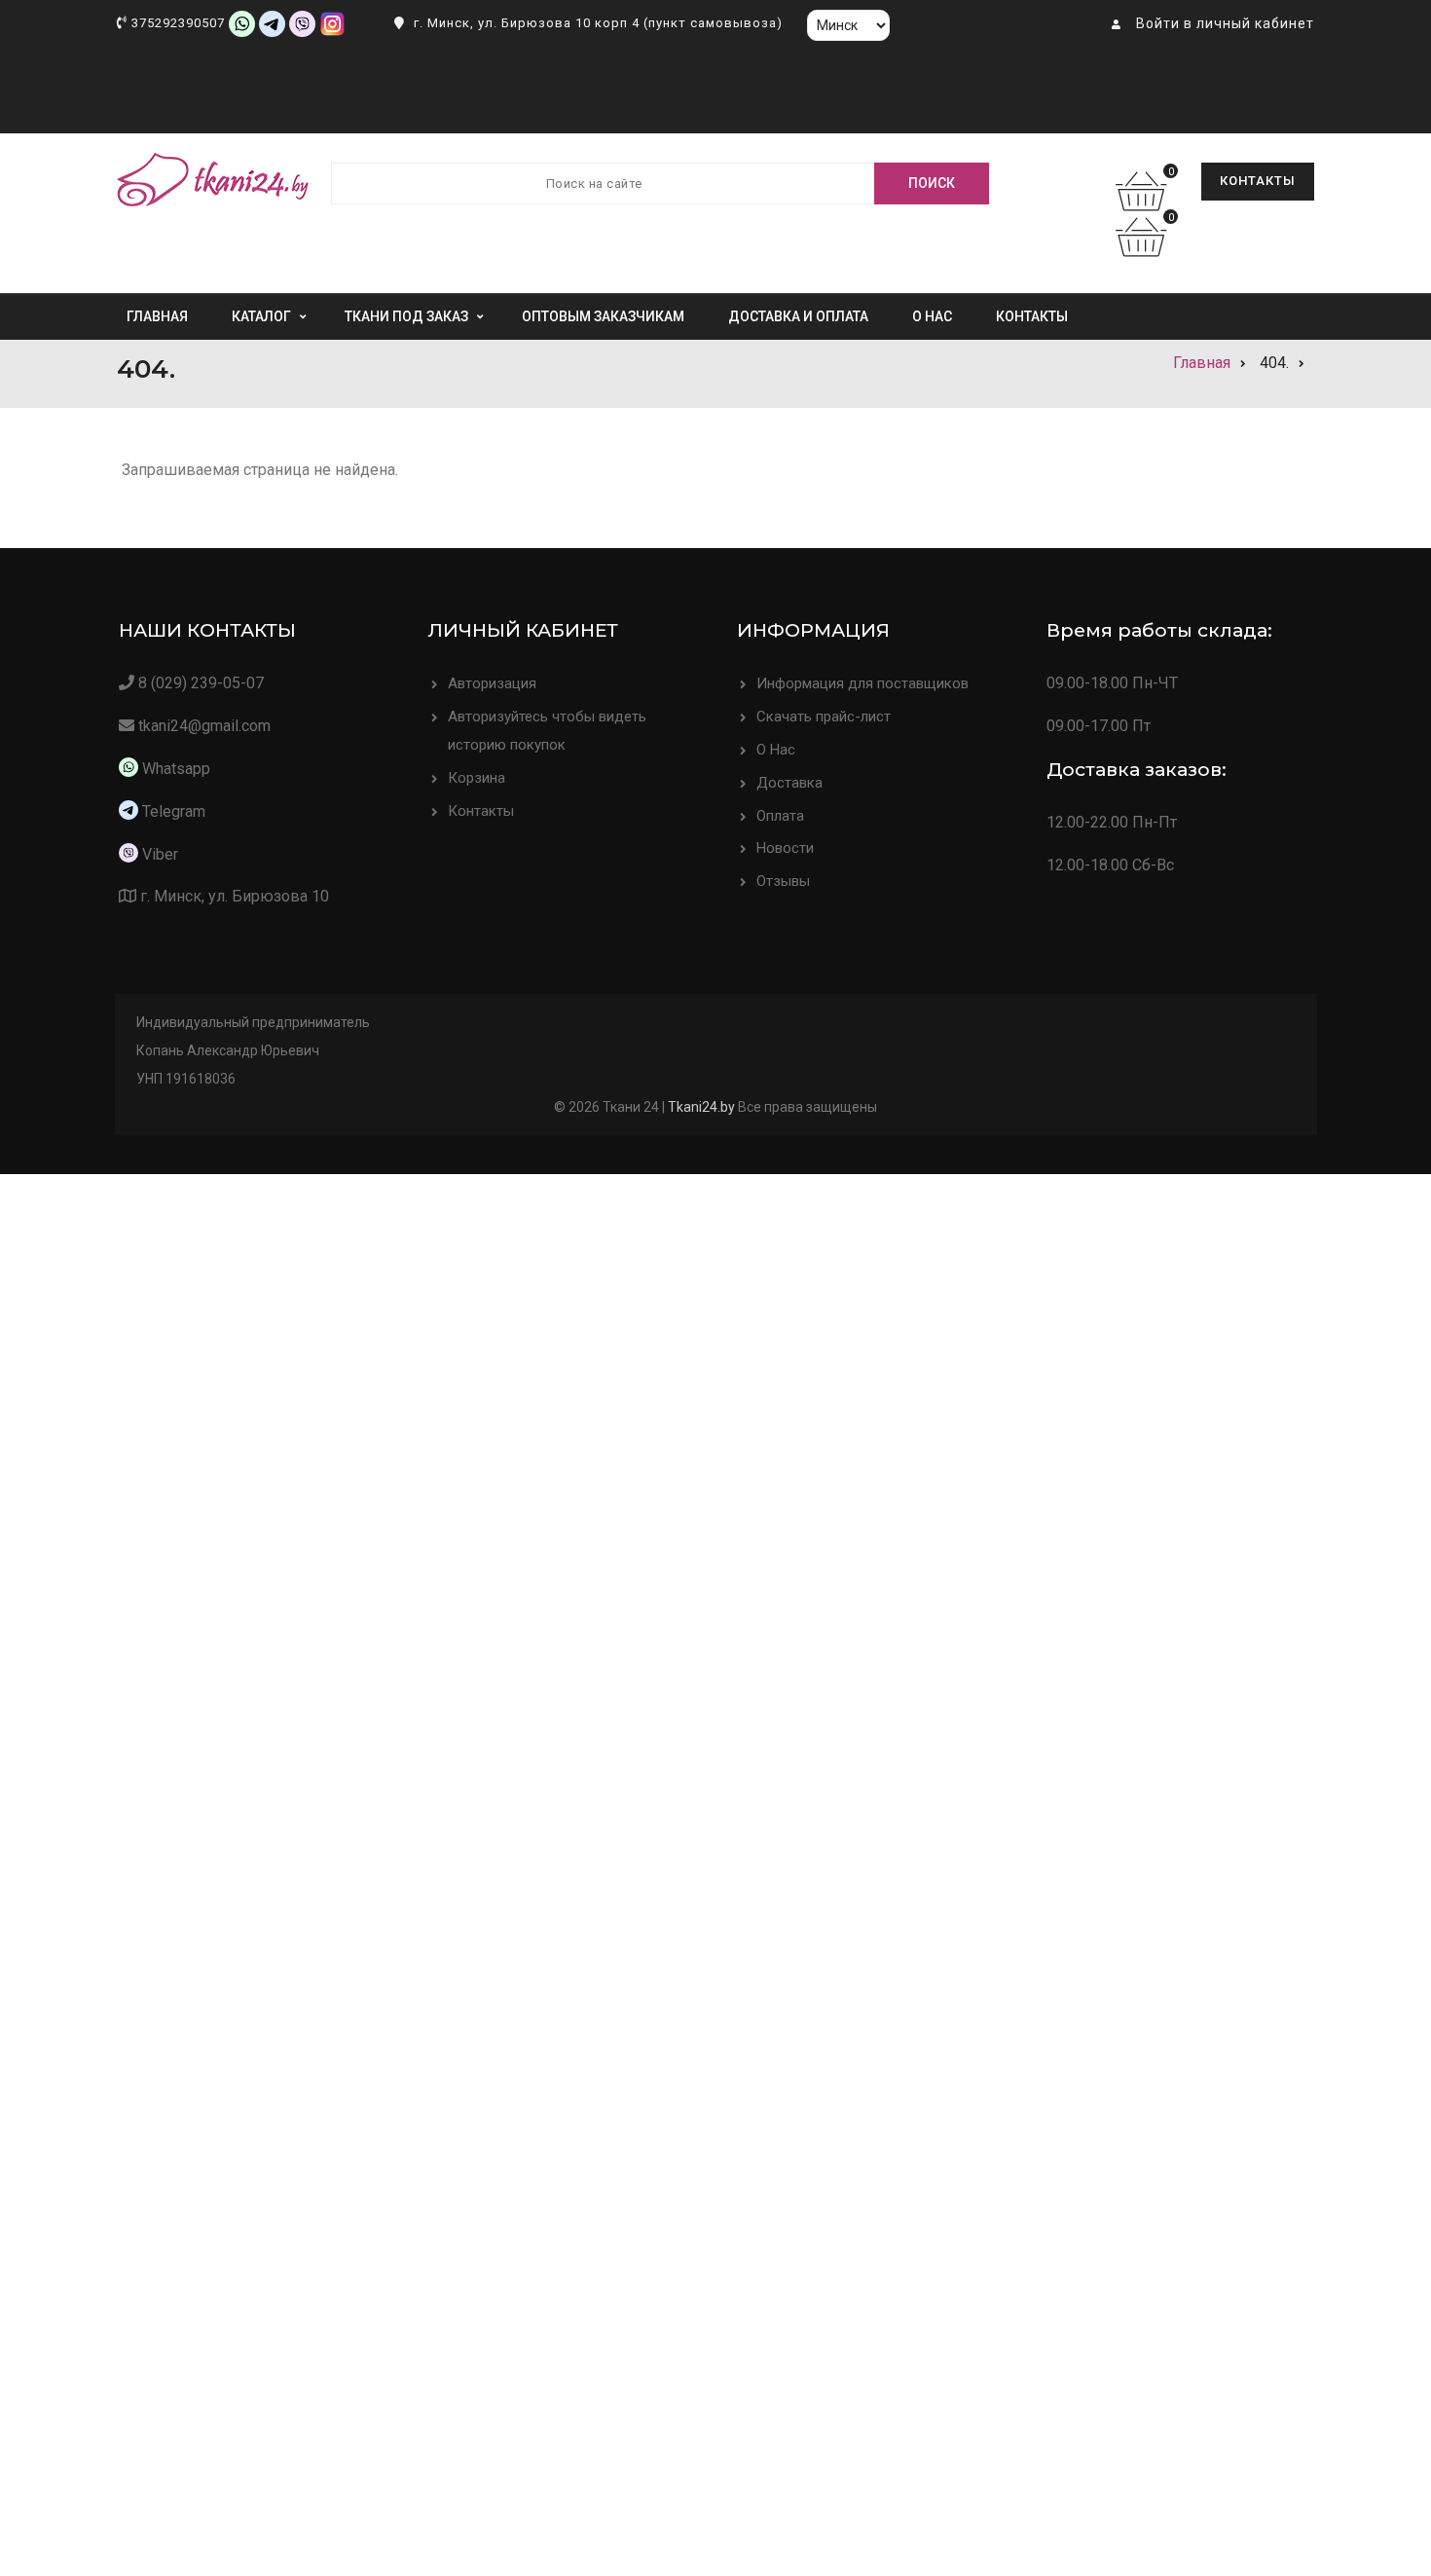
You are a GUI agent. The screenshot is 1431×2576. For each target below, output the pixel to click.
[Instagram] (332, 23)
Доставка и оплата (798, 316)
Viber (160, 854)
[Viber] (302, 23)
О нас (932, 316)
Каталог (261, 316)
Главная (157, 316)
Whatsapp (174, 769)
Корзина (477, 778)
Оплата (780, 816)
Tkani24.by (701, 1107)
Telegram (174, 811)
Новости (785, 848)
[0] (1146, 203)
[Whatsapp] (242, 23)
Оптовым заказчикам (603, 316)
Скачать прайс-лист (824, 717)
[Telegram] (272, 23)
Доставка (789, 783)
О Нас (776, 750)
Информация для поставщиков (862, 683)
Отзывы (783, 881)
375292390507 (178, 23)
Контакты (1258, 181)
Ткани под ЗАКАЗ (406, 316)
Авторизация (492, 683)
